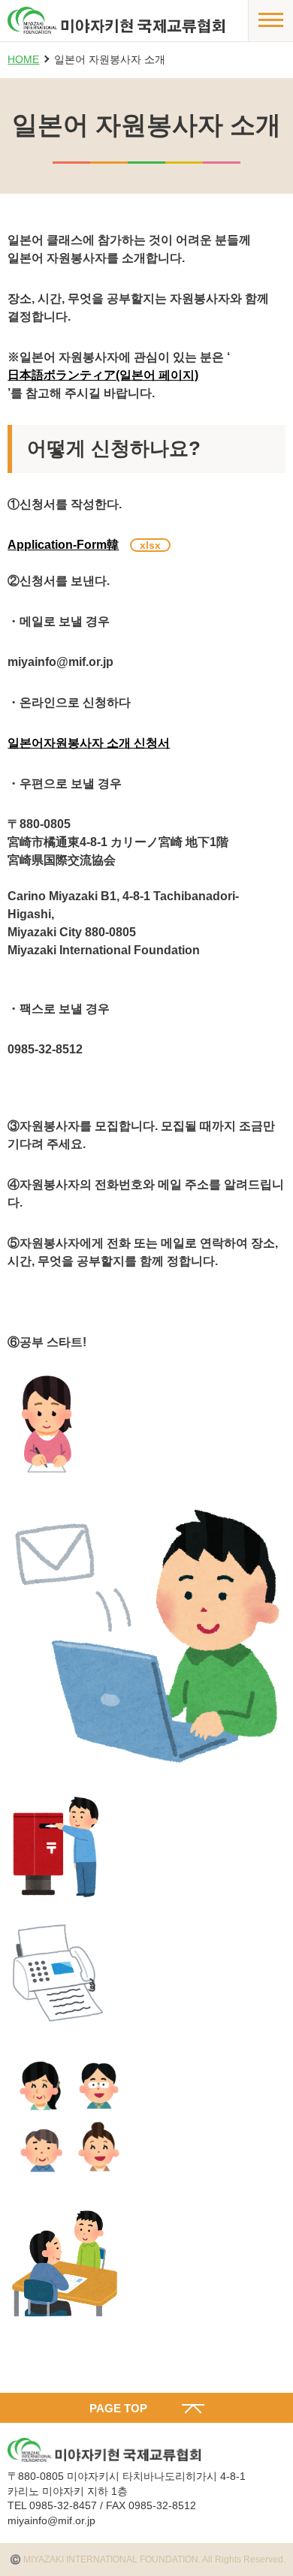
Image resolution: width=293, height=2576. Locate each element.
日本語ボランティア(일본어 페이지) (103, 375)
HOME (23, 59)
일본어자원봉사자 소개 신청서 (89, 743)
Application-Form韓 (63, 545)
